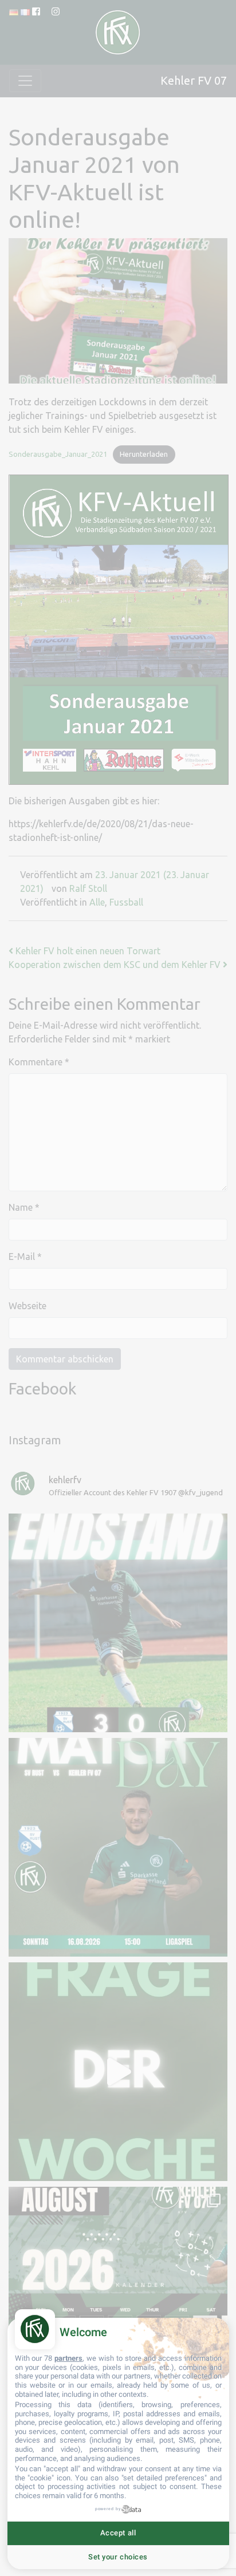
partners (68, 2358)
